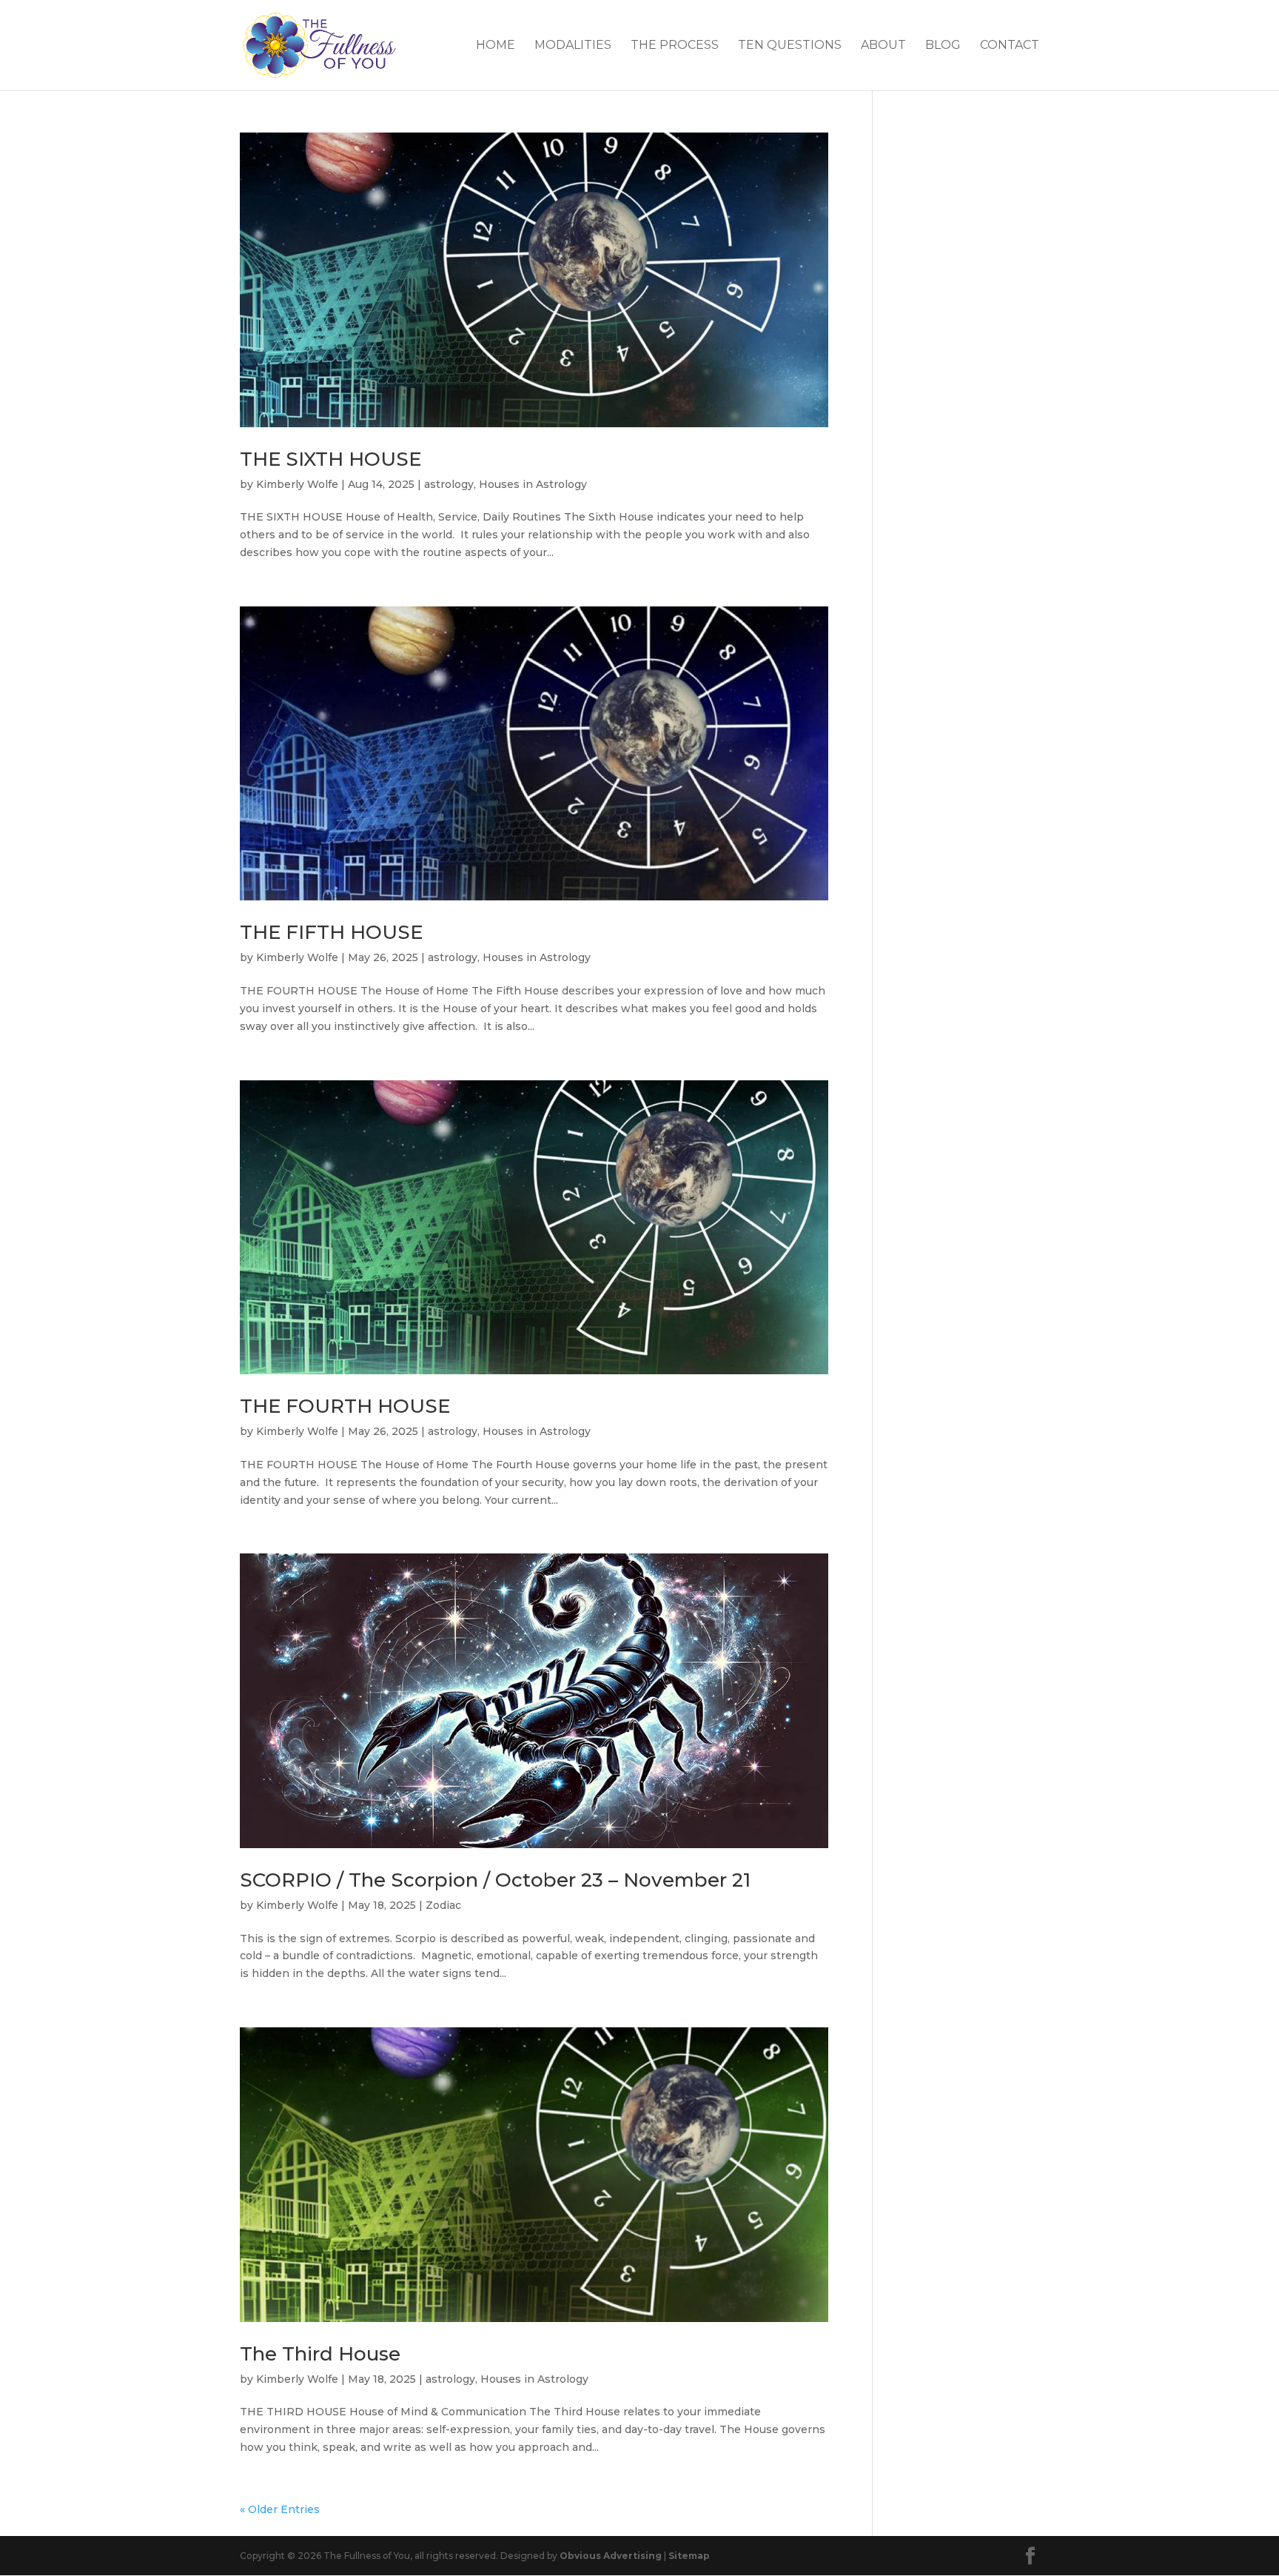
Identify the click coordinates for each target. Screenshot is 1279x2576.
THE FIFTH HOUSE (331, 932)
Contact (1010, 46)
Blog (943, 46)
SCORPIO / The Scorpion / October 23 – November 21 (495, 1880)
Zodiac (443, 1905)
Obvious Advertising (611, 2556)
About (883, 46)
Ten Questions (790, 46)
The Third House (320, 2354)
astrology (449, 484)
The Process (675, 46)
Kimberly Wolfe (297, 484)
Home (496, 46)
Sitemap (689, 2556)
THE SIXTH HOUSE (330, 459)
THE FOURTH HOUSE (345, 1406)
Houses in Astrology (533, 484)
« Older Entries (280, 2509)
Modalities (573, 46)
